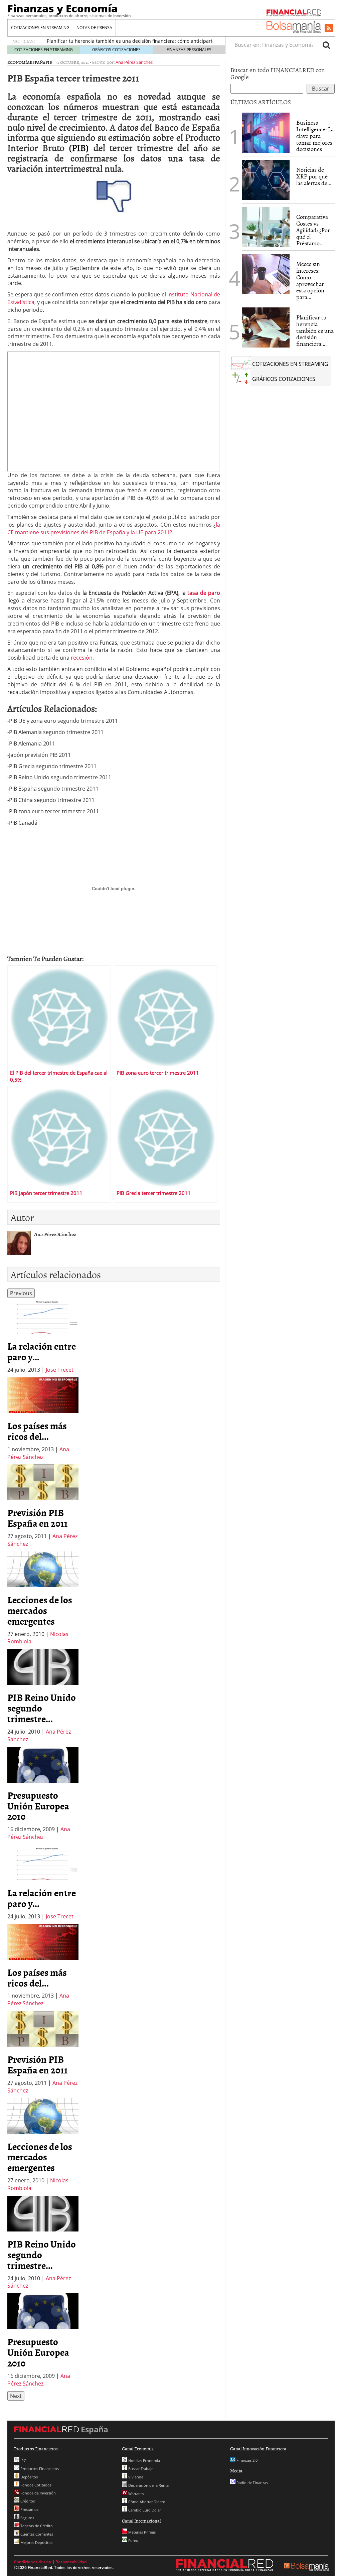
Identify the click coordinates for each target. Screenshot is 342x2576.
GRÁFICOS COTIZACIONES (116, 50)
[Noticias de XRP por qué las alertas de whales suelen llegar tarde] (266, 180)
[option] (43, 1336)
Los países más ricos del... (37, 1431)
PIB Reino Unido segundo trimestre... (42, 1708)
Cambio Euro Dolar (144, 2510)
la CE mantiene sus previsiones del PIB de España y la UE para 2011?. (114, 528)
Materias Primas (141, 2532)
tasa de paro (204, 593)
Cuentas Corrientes (36, 2534)
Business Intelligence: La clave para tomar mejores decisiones (315, 136)
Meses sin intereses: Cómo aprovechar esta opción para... (310, 280)
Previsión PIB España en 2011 (38, 1518)
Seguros (27, 2518)
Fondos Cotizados (35, 2485)
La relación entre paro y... (42, 1351)
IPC (23, 2461)
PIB (49, 62)
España (38, 62)
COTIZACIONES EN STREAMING (40, 28)
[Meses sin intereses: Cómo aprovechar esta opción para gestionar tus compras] (266, 274)
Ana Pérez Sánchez (134, 62)
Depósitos (29, 2477)
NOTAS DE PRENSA (94, 28)
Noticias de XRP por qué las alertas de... (314, 176)
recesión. (82, 658)
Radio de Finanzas (252, 2483)
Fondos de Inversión (38, 2493)
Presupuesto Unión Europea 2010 (38, 1806)
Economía (19, 62)
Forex (133, 2540)
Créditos (27, 2501)
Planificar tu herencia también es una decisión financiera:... (315, 330)
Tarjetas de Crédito (36, 2526)
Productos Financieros (39, 2469)
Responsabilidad (71, 2562)
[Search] (326, 45)
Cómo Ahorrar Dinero (146, 2502)
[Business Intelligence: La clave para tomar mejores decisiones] (266, 133)
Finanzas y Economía (62, 8)
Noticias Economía (144, 2461)
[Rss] (329, 28)
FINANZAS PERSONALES (189, 50)
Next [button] (16, 2396)
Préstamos (29, 2509)
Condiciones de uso (33, 2562)
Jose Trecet (60, 1370)
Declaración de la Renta (148, 2485)
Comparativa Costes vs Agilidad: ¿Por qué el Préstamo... (313, 230)
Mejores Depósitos (36, 2542)
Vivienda (135, 2477)
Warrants (135, 2494)
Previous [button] (21, 1293)
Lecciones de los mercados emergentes (40, 1610)
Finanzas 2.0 (246, 2460)
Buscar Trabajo (140, 2469)
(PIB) (79, 147)
